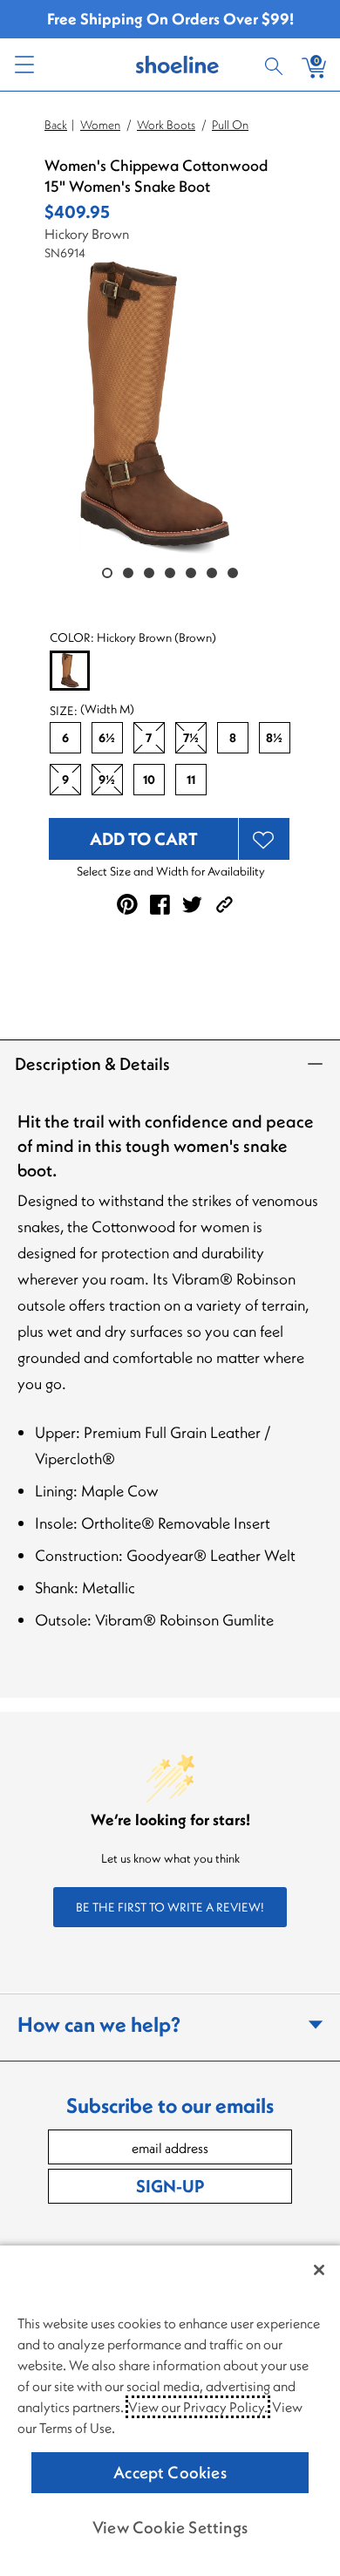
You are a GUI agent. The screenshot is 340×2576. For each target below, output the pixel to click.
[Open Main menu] (24, 65)
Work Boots (166, 125)
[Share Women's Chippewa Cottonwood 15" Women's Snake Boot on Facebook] (160, 905)
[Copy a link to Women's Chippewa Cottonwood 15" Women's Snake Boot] (224, 905)
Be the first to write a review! (170, 1907)
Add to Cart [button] (144, 838)
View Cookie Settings (170, 2527)
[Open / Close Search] (276, 65)
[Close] (319, 2270)
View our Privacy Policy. (198, 2407)
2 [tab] (128, 573)
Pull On (230, 125)
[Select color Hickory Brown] (70, 671)
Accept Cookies (170, 2472)
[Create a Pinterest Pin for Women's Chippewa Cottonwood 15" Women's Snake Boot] (127, 904)
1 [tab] (107, 573)
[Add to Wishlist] (264, 839)
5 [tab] (191, 573)
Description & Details (92, 1063)
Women (100, 125)
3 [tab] (149, 573)
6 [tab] (212, 573)
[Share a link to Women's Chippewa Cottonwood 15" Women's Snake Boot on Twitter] (192, 905)
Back (56, 125)
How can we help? (99, 2024)
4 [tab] (170, 573)
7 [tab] (233, 573)
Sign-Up (170, 2186)
